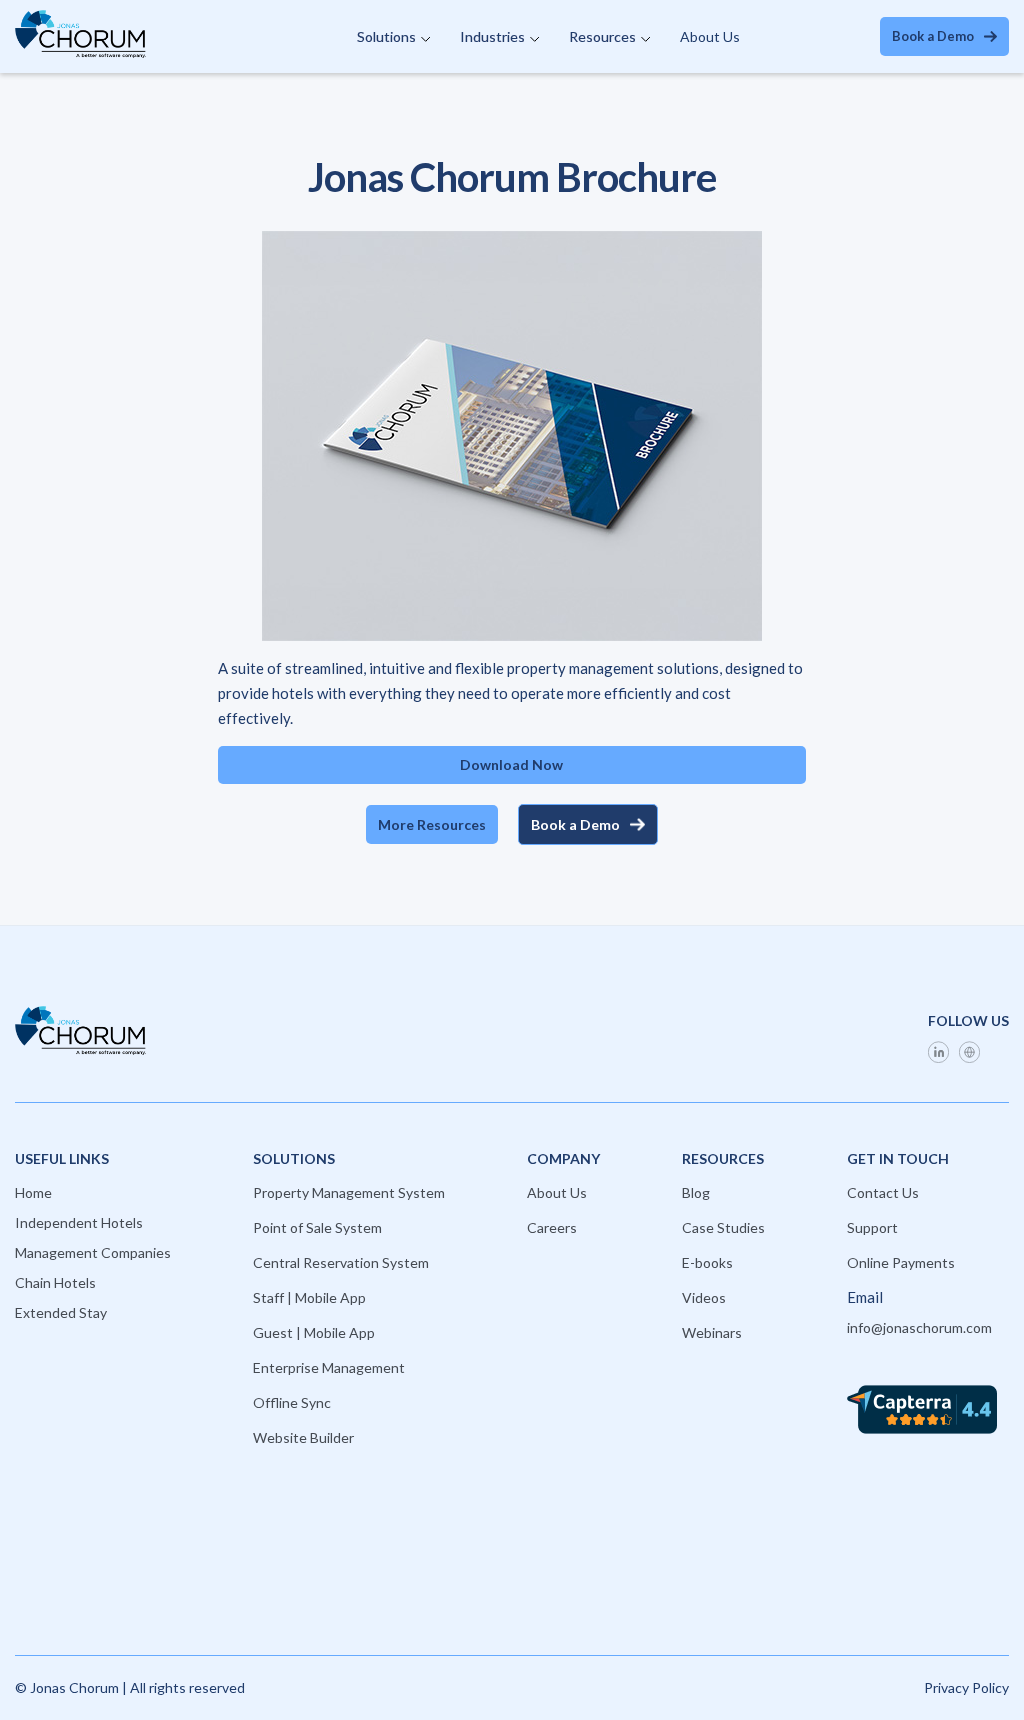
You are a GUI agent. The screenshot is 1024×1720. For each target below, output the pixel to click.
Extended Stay (61, 1312)
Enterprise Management (329, 1367)
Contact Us (883, 1192)
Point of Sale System (317, 1227)
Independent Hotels (79, 1222)
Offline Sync (292, 1402)
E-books (707, 1262)
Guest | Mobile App (314, 1332)
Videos (704, 1297)
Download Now (511, 764)
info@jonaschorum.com (919, 1327)
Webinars (712, 1332)
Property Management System (349, 1192)
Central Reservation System (341, 1262)
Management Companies (93, 1252)
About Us (710, 36)
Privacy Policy (966, 1687)
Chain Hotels (55, 1282)
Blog (696, 1192)
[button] (393, 37)
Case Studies (723, 1227)
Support (872, 1227)
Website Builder (303, 1437)
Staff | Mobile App (309, 1297)
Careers (552, 1227)
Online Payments (901, 1262)
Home (33, 1192)
